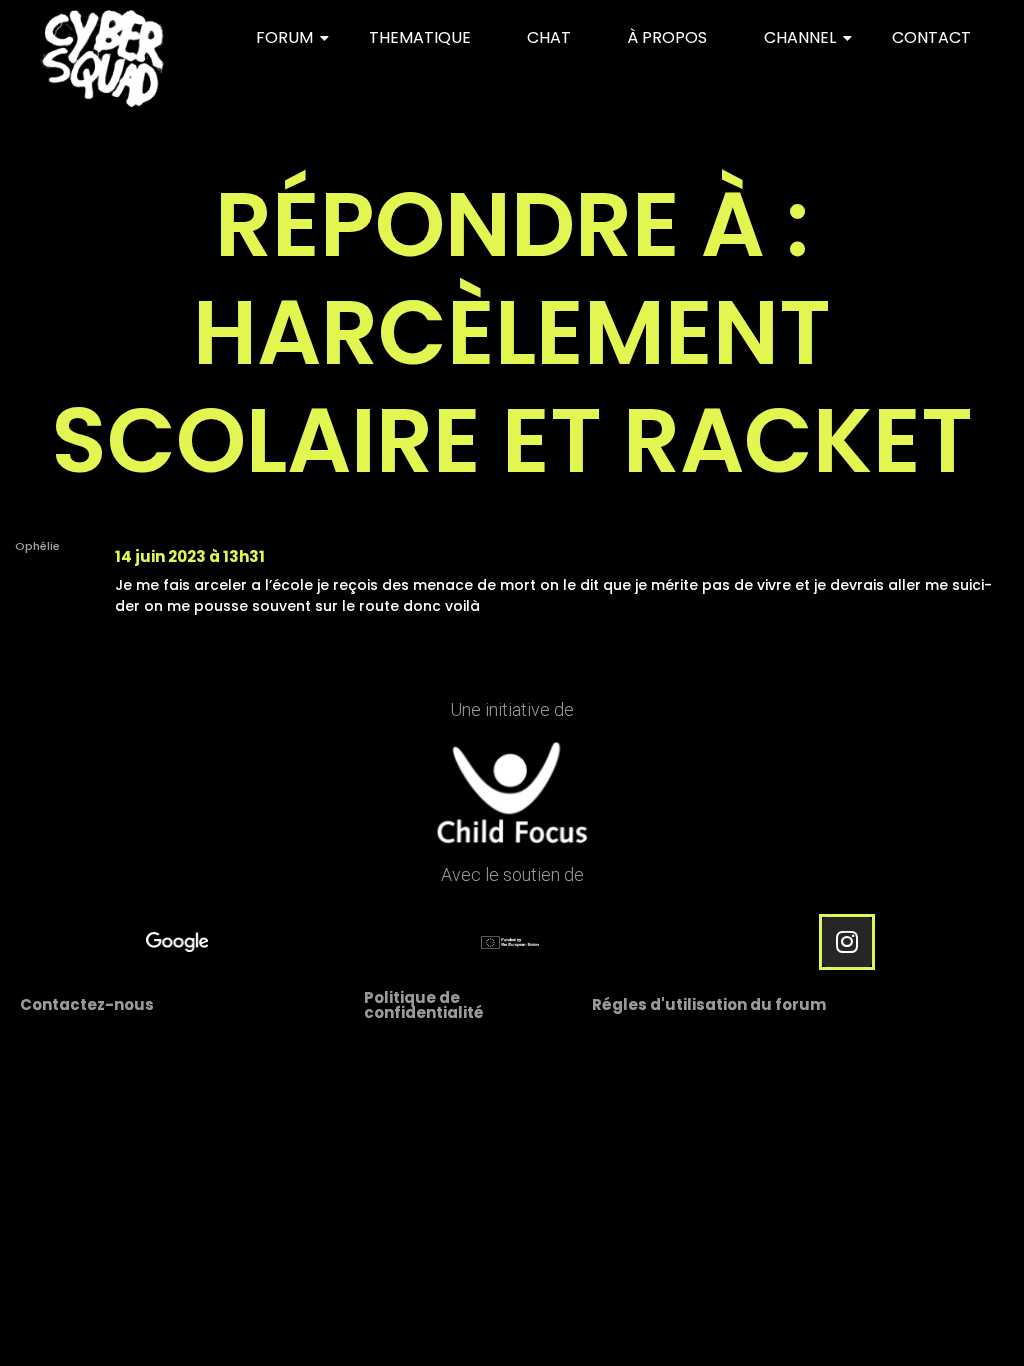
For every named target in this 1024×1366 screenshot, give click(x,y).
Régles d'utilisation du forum (709, 1004)
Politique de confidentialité (424, 1005)
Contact (931, 37)
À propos (667, 37)
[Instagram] (847, 942)
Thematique (420, 37)
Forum (284, 37)
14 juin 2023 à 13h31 (190, 556)
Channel (800, 37)
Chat (549, 37)
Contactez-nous (87, 1004)
